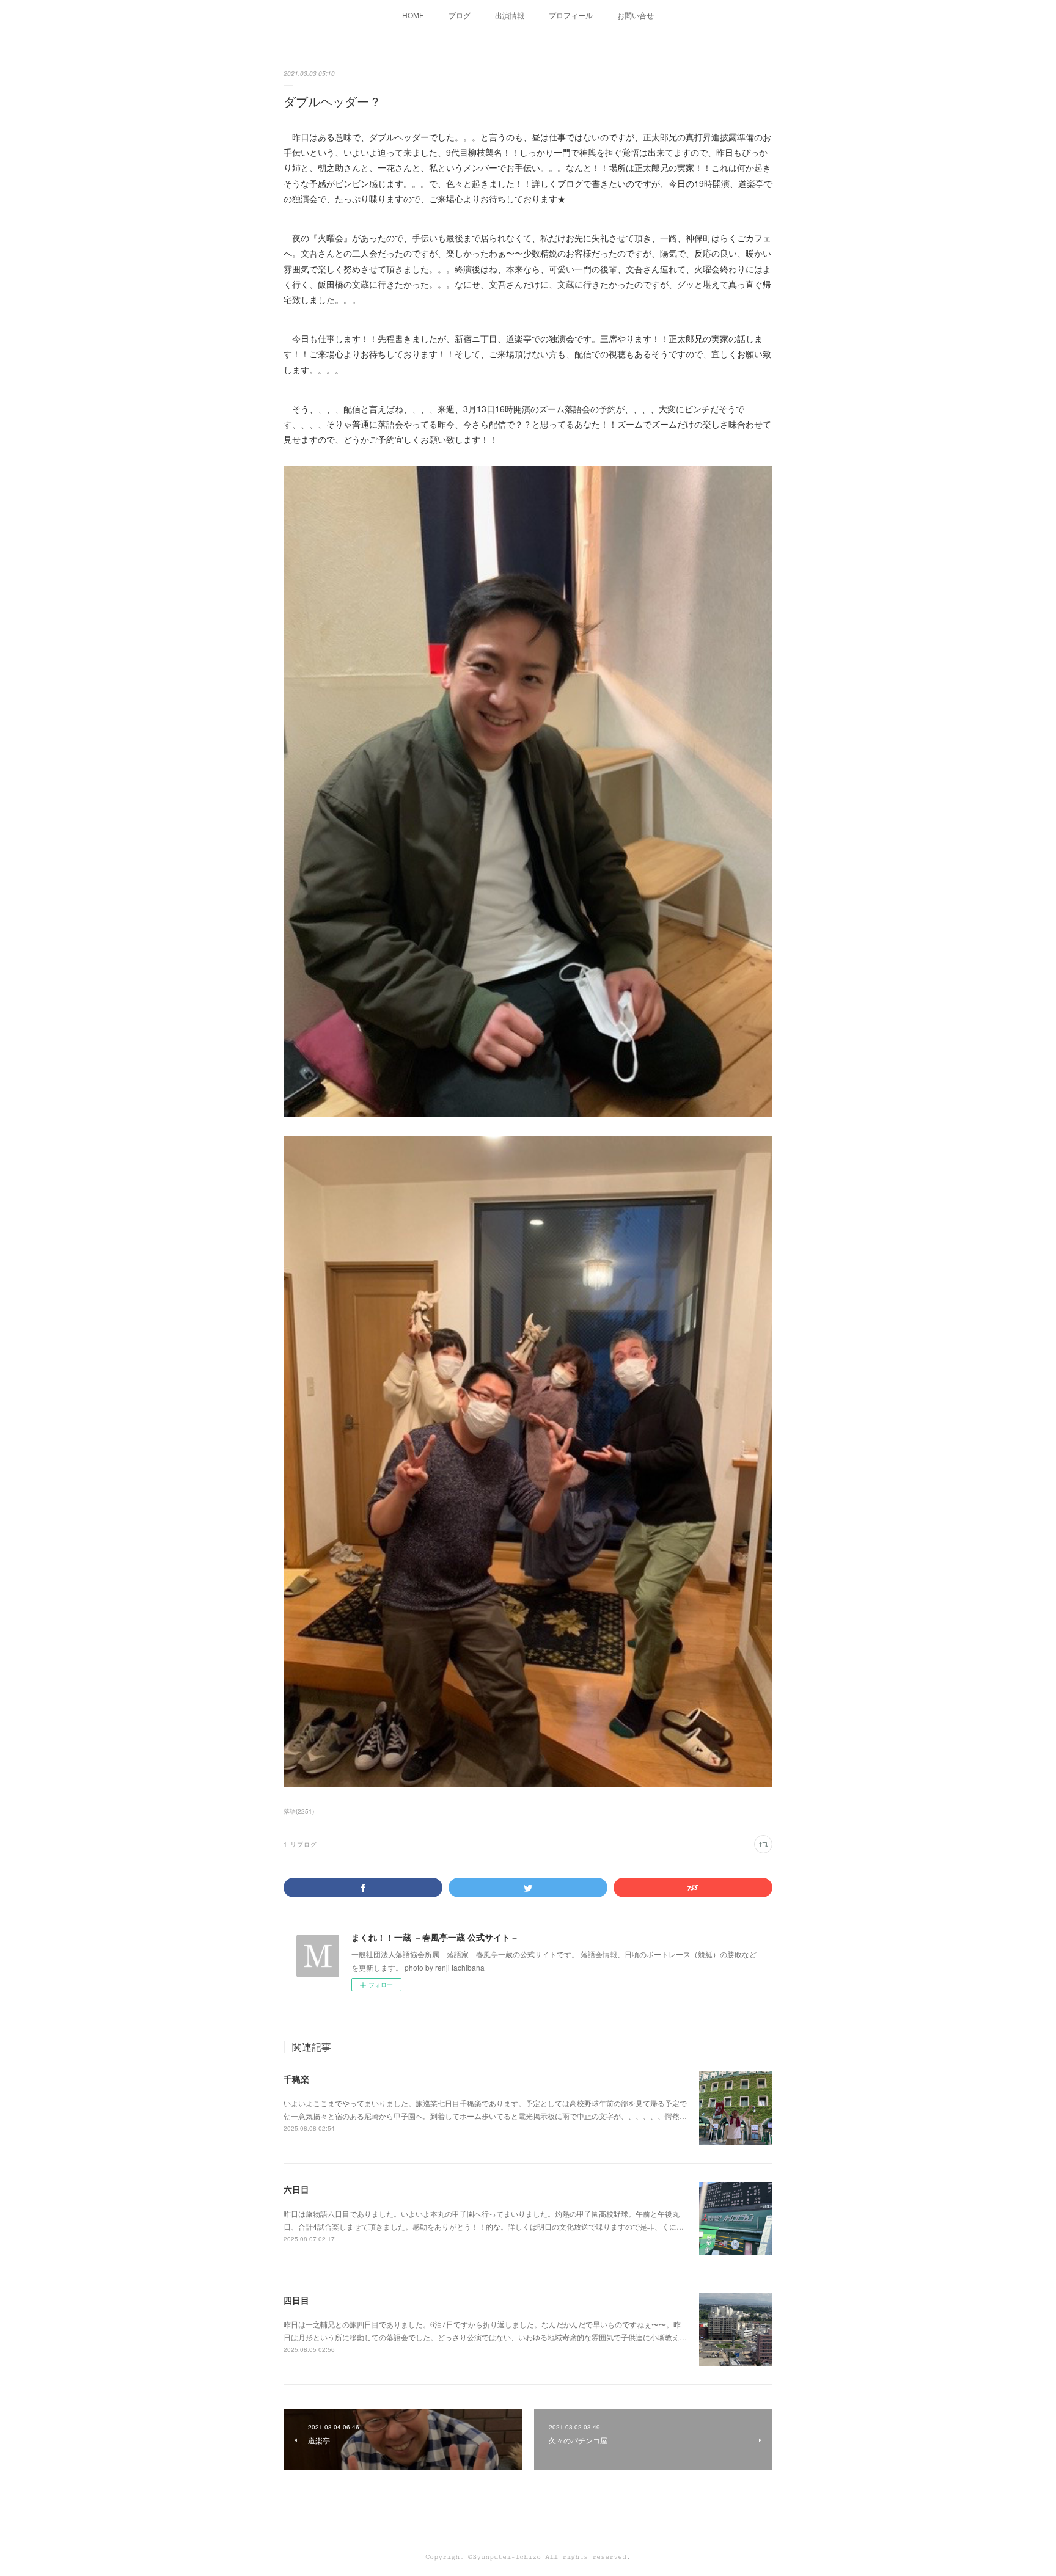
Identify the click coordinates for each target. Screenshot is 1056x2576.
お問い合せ (636, 15)
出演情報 (510, 15)
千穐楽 (296, 2079)
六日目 (296, 2189)
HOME (413, 15)
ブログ (460, 15)
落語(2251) (299, 1811)
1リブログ (300, 1844)
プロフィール (571, 15)
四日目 (296, 2300)
